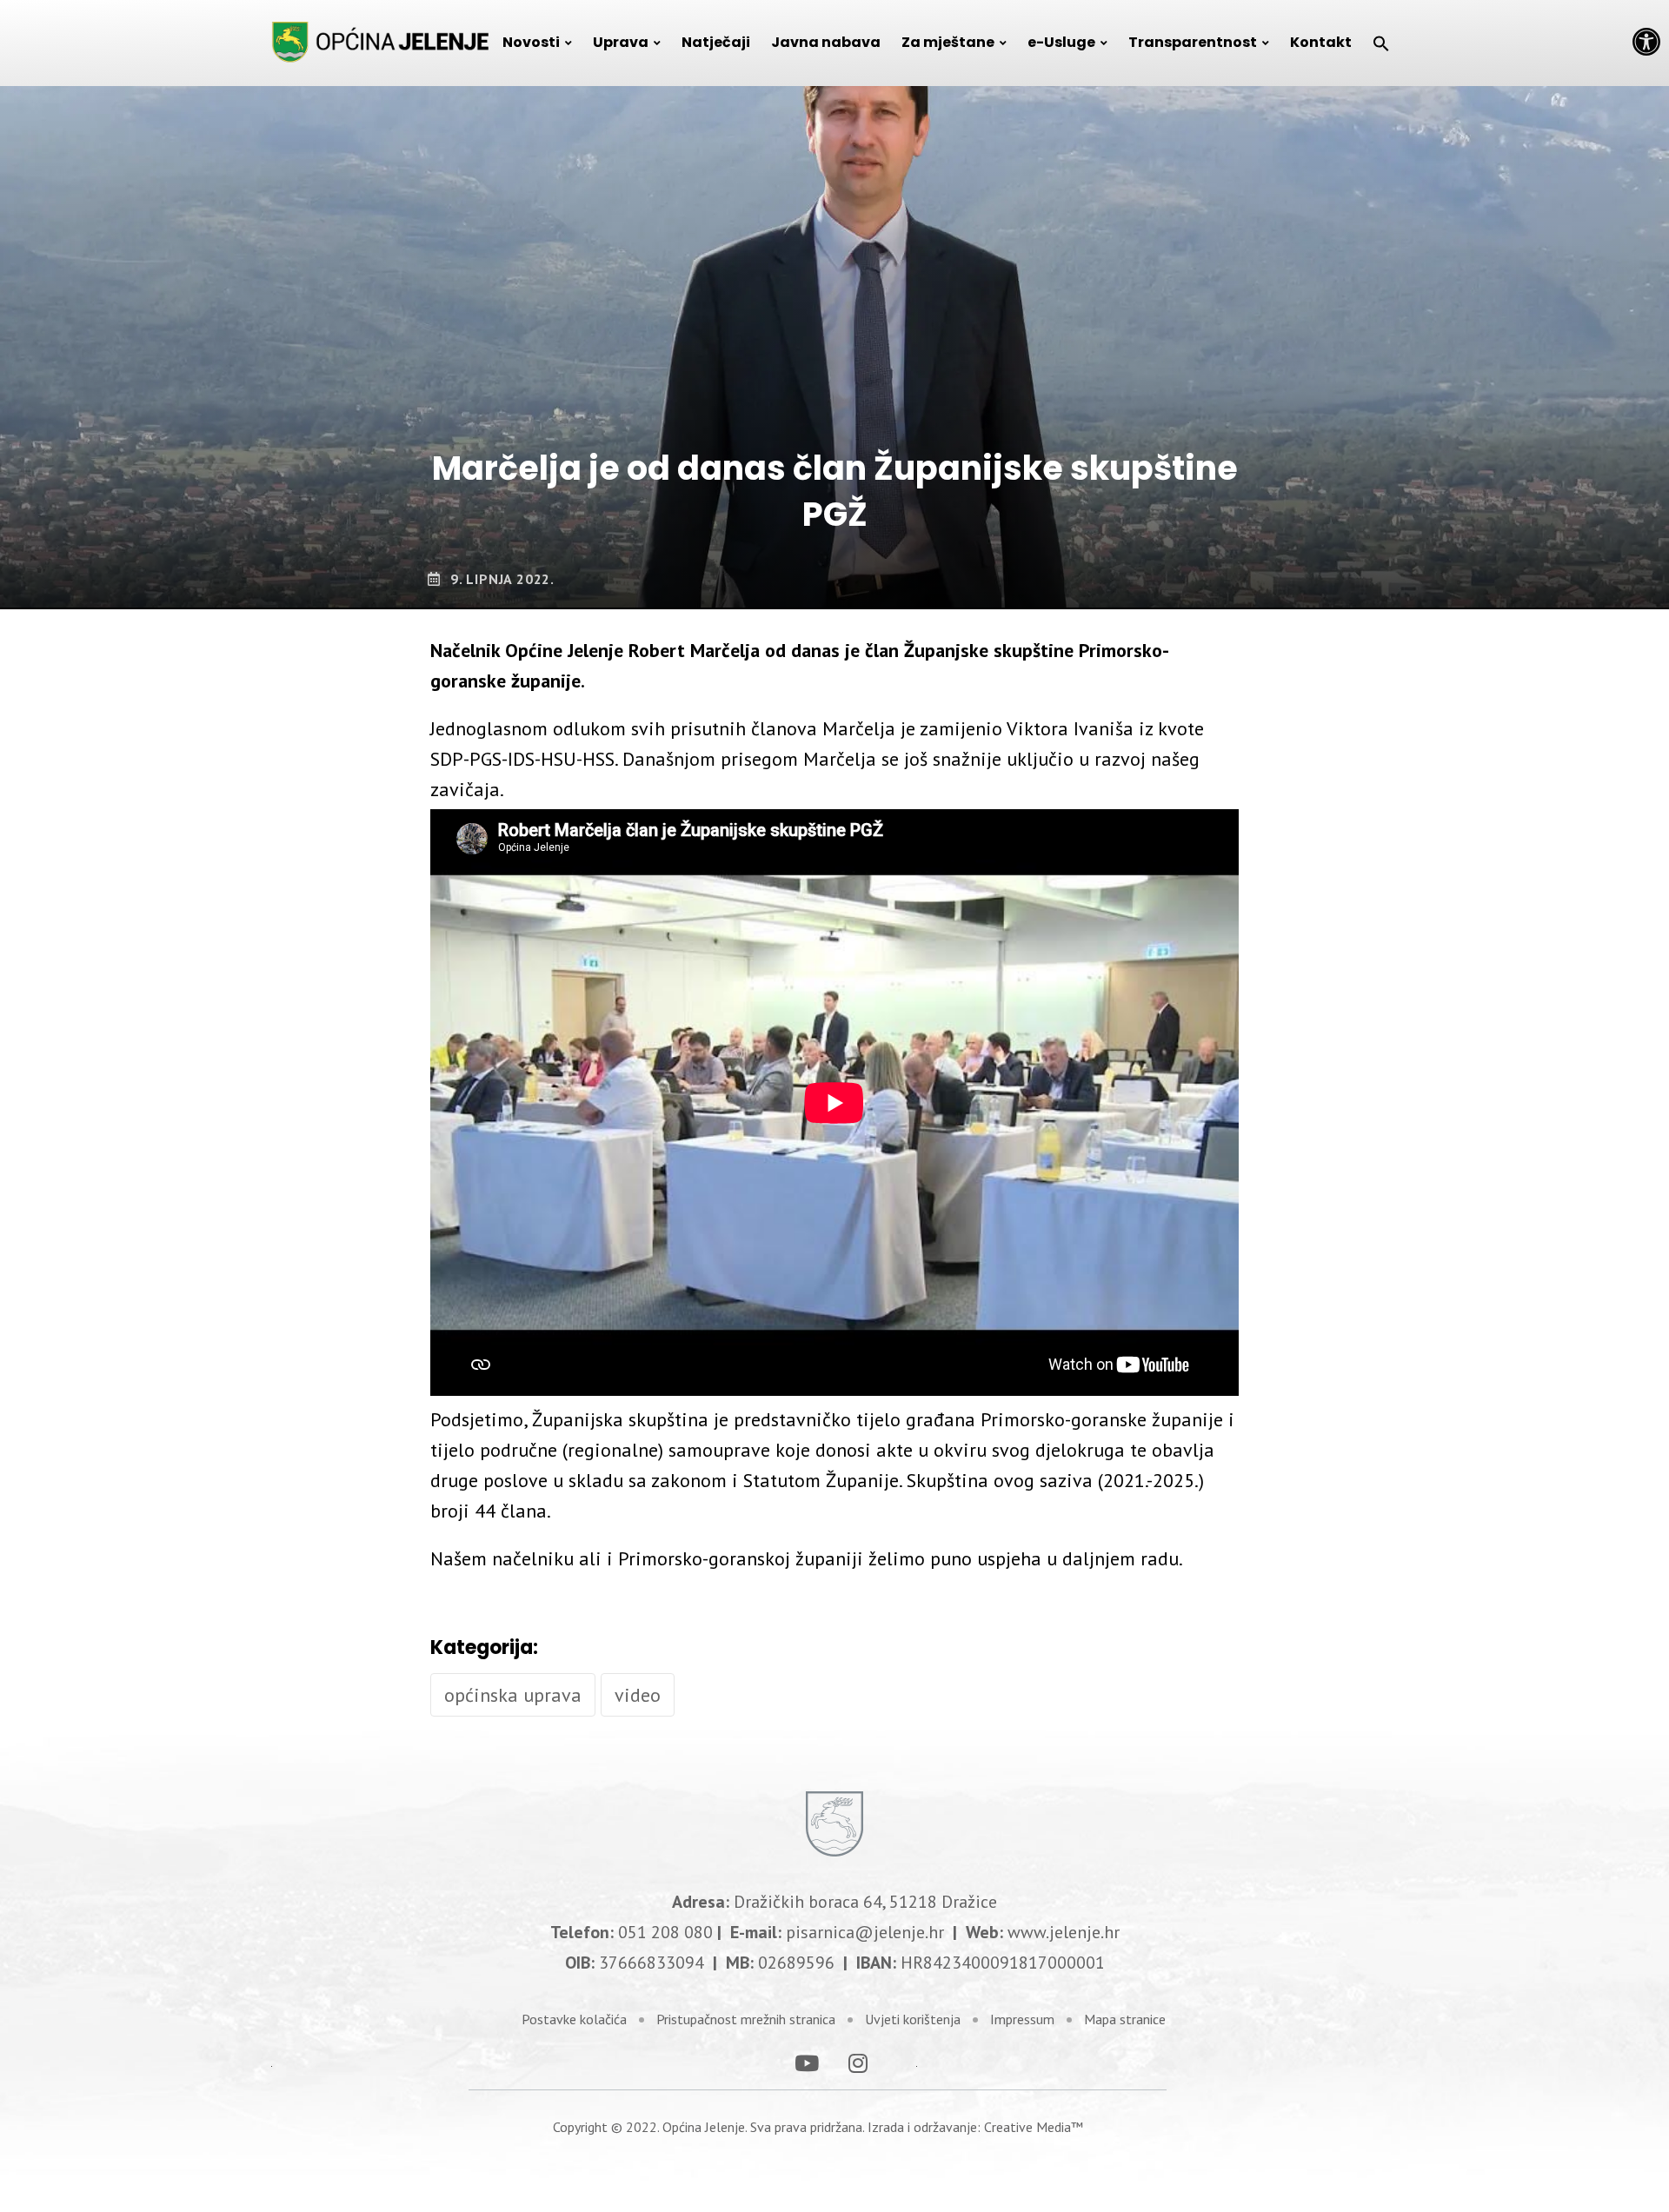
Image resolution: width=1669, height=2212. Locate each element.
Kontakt (1321, 42)
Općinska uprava (513, 1695)
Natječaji (716, 42)
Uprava (621, 42)
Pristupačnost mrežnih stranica (746, 2019)
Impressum (1022, 2019)
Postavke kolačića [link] (574, 2019)
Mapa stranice (1125, 2019)
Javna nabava (826, 42)
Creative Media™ (1034, 2127)
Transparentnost (1193, 42)
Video (638, 1695)
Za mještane (948, 42)
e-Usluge (1061, 42)
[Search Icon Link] (1381, 43)
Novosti (531, 42)
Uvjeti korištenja (913, 2019)
